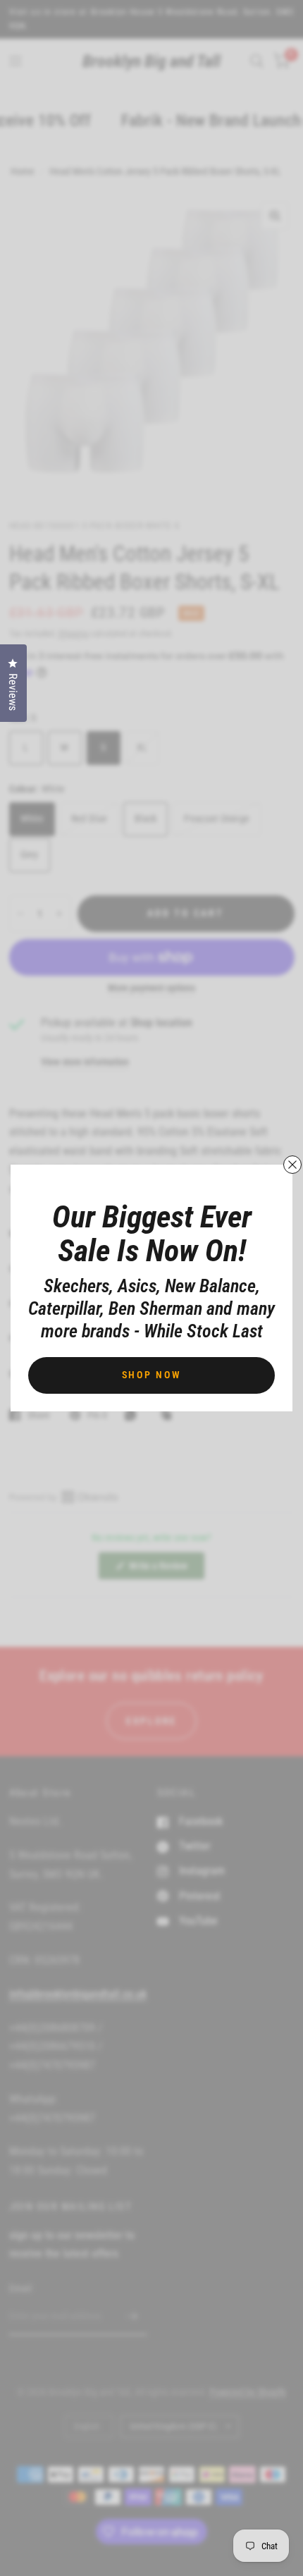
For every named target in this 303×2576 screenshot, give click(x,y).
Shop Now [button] (152, 1375)
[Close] (292, 1165)
